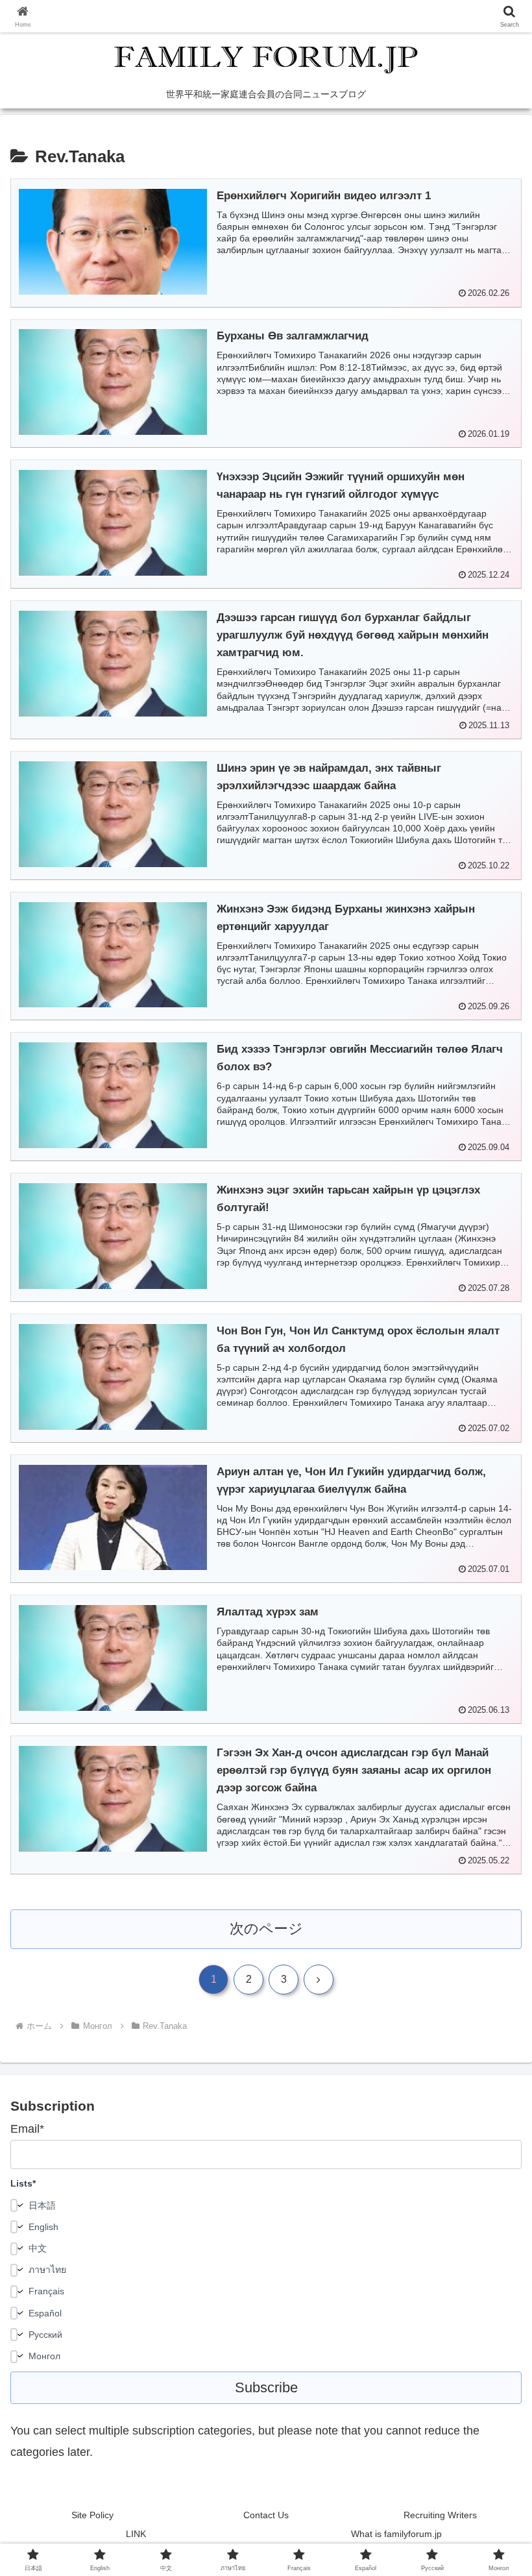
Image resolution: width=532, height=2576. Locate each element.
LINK (136, 2534)
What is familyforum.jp (396, 2534)
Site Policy (92, 2515)
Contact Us (266, 2515)
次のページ (266, 1929)
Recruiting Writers (440, 2515)
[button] (492, 1990)
